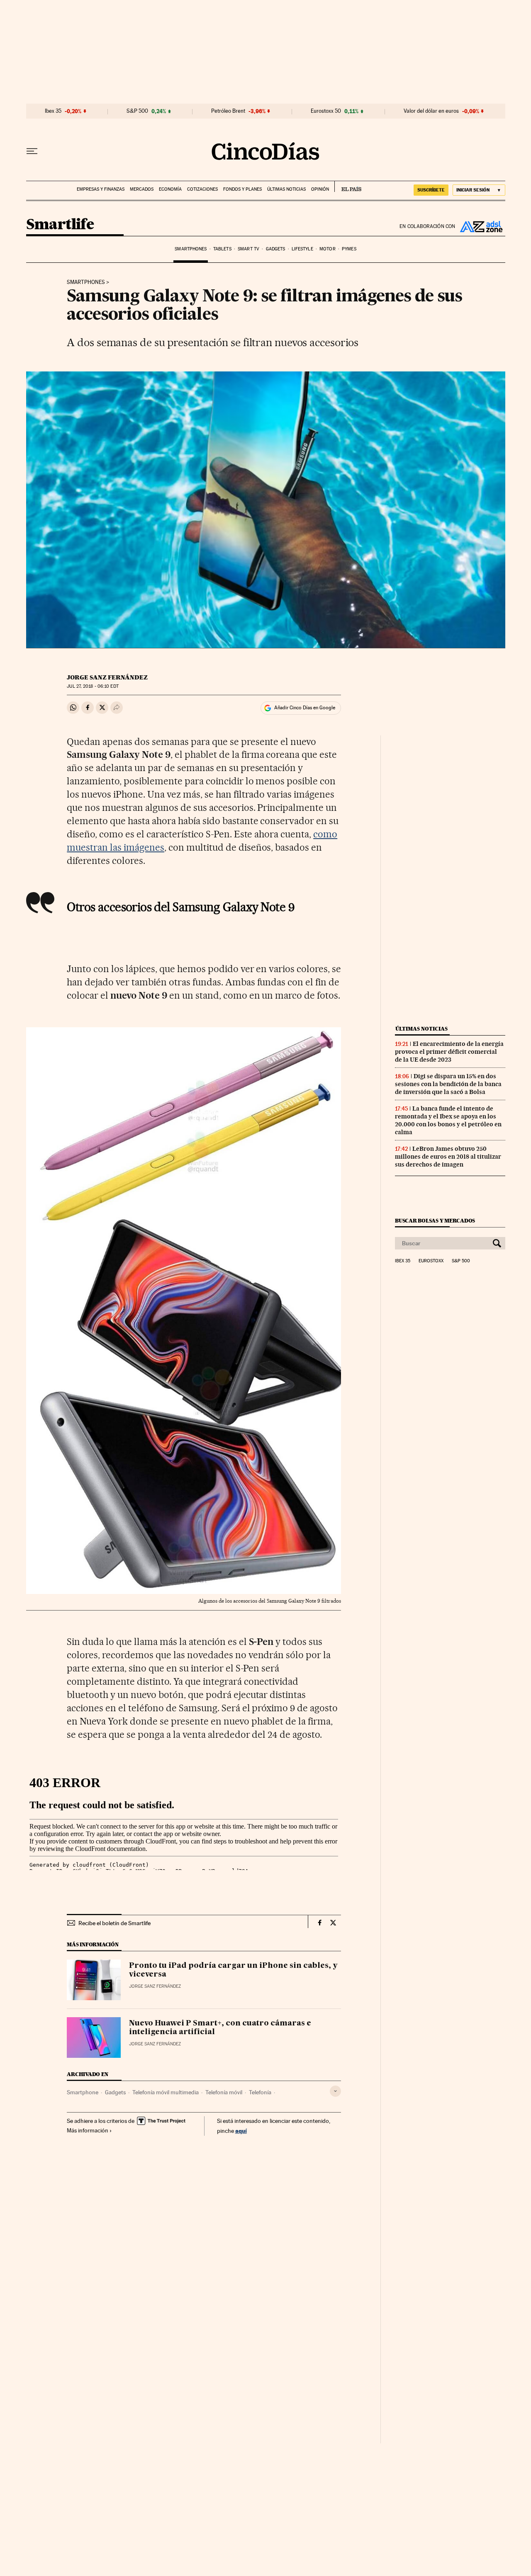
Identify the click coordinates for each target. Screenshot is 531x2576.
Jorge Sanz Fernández (107, 677)
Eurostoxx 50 (326, 111)
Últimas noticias (286, 189)
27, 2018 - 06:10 (93, 686)
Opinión (320, 189)
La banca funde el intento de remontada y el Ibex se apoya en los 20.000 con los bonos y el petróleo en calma (448, 1120)
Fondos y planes (242, 189)
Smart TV (248, 249)
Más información (88, 2130)
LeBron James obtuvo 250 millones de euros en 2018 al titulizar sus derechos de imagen (448, 1157)
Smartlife (60, 225)
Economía (170, 189)
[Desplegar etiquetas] (335, 2091)
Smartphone (83, 2092)
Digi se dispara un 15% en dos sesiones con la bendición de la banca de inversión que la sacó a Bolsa (448, 1084)
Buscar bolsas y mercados (435, 1221)
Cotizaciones (202, 189)
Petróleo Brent (228, 111)
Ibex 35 (53, 111)
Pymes (349, 249)
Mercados (142, 189)
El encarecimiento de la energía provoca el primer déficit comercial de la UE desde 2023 (449, 1052)
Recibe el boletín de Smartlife (114, 1923)
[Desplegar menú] (32, 151)
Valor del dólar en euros (431, 111)
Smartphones (191, 249)
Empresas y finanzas (101, 189)
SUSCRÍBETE (431, 190)
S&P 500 (137, 111)
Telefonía (260, 2092)
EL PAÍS (348, 187)
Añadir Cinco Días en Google (305, 708)
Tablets (222, 249)
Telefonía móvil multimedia (166, 2092)
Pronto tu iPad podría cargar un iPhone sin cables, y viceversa (233, 1970)
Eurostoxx (431, 1261)
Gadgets (276, 249)
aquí (241, 2131)
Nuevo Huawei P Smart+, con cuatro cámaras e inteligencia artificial (220, 2028)
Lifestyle (302, 249)
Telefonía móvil (224, 2092)
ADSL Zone (480, 226)
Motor (328, 249)
